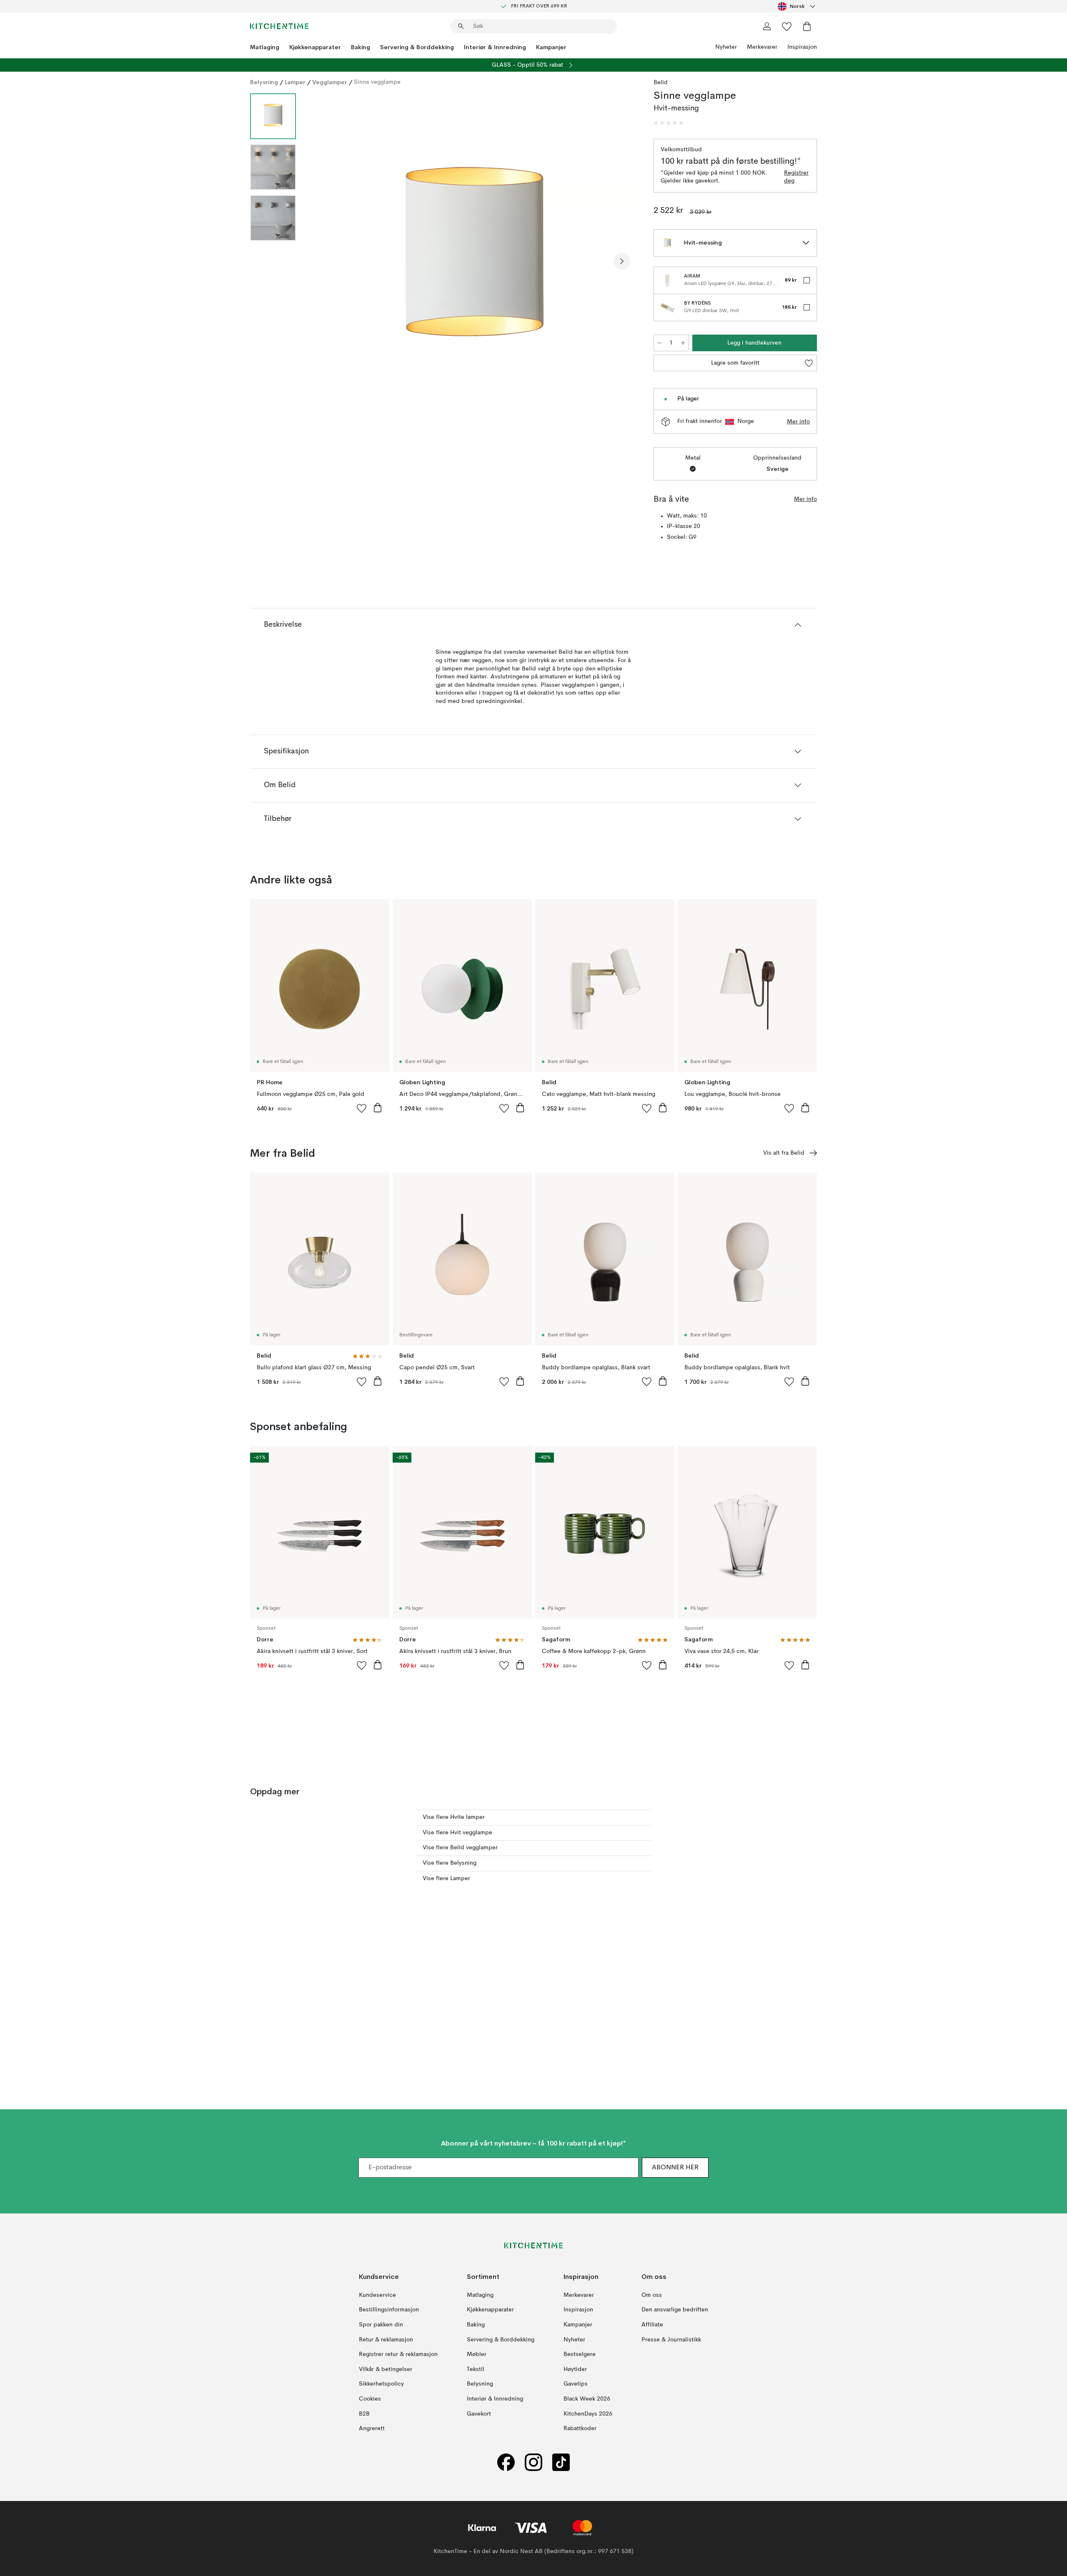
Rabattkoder (580, 2428)
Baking (361, 47)
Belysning (264, 82)
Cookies (370, 2399)
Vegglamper (330, 82)
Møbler (477, 2354)
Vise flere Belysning (450, 1863)
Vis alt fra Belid (784, 1153)
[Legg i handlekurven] (378, 1108)
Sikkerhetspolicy (381, 2384)
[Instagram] (533, 2462)
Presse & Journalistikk (671, 2340)
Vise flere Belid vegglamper (460, 1848)
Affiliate (652, 2325)
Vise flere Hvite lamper (454, 1817)
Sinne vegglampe (377, 82)
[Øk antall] (683, 343)
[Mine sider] (767, 26)
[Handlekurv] (807, 26)
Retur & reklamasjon (386, 2340)
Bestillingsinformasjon (389, 2310)
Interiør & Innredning (495, 47)
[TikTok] (561, 2462)
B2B (364, 2414)
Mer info (798, 422)
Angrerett (372, 2428)
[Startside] (279, 26)
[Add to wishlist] (362, 1108)
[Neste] (622, 261)
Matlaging (265, 47)
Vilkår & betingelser (386, 2369)
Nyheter (726, 47)
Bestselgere (580, 2354)
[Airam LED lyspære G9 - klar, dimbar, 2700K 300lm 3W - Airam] (667, 280)
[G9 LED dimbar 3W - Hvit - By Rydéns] (667, 308)
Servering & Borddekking (417, 47)
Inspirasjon (802, 47)
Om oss (652, 2295)
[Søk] (461, 26)
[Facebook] (506, 2462)
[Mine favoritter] (787, 26)
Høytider (575, 2369)
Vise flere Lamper (446, 1878)
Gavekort (479, 2414)
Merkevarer (762, 47)
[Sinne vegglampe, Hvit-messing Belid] (473, 260)
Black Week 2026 (587, 2399)
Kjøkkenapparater (315, 47)
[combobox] (797, 6)
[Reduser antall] (659, 343)
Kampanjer (551, 47)
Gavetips (576, 2384)
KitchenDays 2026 (588, 2414)
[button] (669, 123)
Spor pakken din (381, 2325)
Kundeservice (377, 2295)
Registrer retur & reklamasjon (398, 2354)
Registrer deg (796, 177)
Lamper (295, 82)
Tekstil (476, 2369)
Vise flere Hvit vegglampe (457, 1833)
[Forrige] (324, 261)
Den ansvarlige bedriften (675, 2310)
